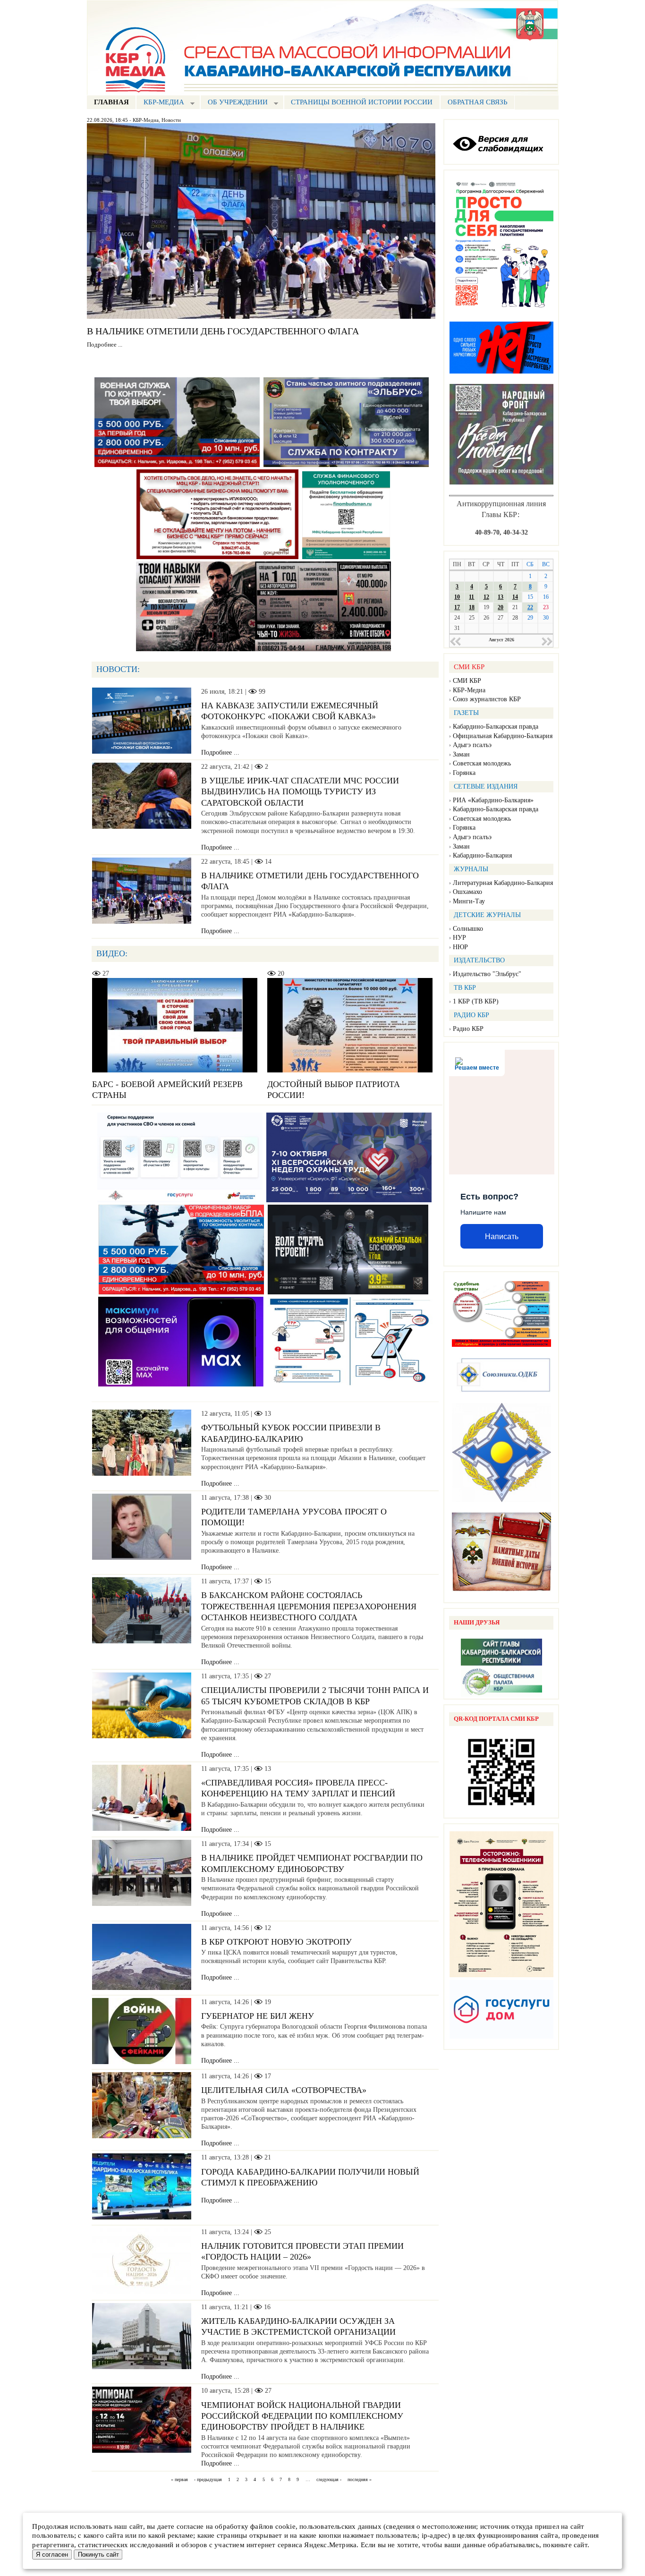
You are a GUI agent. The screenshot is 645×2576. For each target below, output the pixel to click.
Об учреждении (234, 103)
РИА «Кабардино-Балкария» (493, 800)
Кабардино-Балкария (482, 855)
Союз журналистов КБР (487, 699)
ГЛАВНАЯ (111, 102)
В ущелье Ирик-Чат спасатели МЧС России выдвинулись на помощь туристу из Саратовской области (300, 792)
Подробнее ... (105, 345)
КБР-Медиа (146, 120)
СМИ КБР (467, 681)
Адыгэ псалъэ (472, 745)
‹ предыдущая (208, 2479)
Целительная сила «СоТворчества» (284, 2090)
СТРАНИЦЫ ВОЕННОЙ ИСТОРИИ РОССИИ (362, 102)
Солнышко (468, 929)
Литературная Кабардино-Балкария (503, 883)
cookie (285, 2526)
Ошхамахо (467, 892)
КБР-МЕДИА (160, 103)
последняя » (360, 2479)
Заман (461, 754)
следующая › (329, 2479)
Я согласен (52, 2555)
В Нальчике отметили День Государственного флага (223, 331)
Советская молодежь (482, 763)
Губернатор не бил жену (258, 2016)
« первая (179, 2479)
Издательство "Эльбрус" (487, 974)
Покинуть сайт (98, 2555)
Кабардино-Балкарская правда (496, 727)
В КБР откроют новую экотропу (276, 1942)
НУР (459, 938)
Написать (502, 1237)
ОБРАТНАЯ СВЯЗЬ (478, 102)
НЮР (460, 947)
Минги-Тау (469, 901)
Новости (171, 120)
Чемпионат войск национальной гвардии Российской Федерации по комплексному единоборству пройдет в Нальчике (302, 2416)
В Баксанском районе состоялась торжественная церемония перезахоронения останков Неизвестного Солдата (309, 1606)
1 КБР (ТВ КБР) (476, 1001)
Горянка (464, 773)
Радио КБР (468, 1029)
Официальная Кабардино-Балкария (503, 736)
